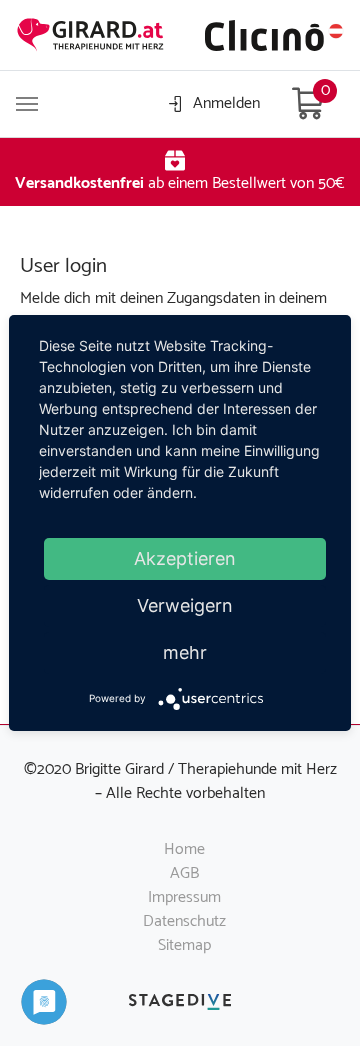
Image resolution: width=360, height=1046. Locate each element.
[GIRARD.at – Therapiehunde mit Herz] (90, 35)
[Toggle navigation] (27, 104)
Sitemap (184, 945)
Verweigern (185, 605)
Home (184, 849)
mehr (185, 652)
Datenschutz (184, 921)
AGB (184, 873)
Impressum (184, 897)
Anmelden (226, 104)
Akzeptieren (185, 558)
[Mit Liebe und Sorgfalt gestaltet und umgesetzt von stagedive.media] (180, 1001)
